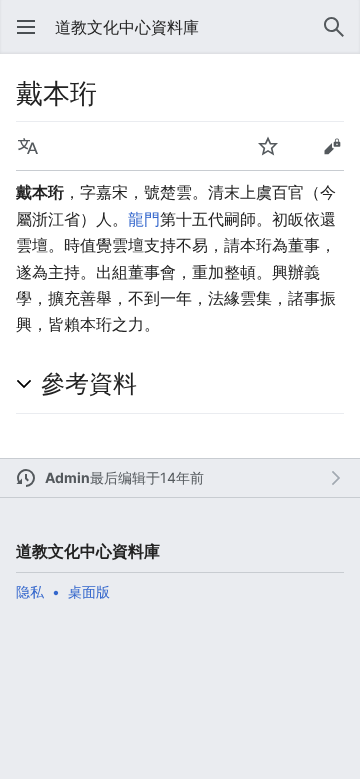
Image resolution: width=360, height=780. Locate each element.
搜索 (334, 27)
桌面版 (89, 591)
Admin (67, 477)
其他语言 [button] (28, 146)
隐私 (30, 591)
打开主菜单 (26, 27)
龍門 (144, 219)
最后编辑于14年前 (147, 477)
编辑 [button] (332, 146)
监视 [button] (268, 146)
